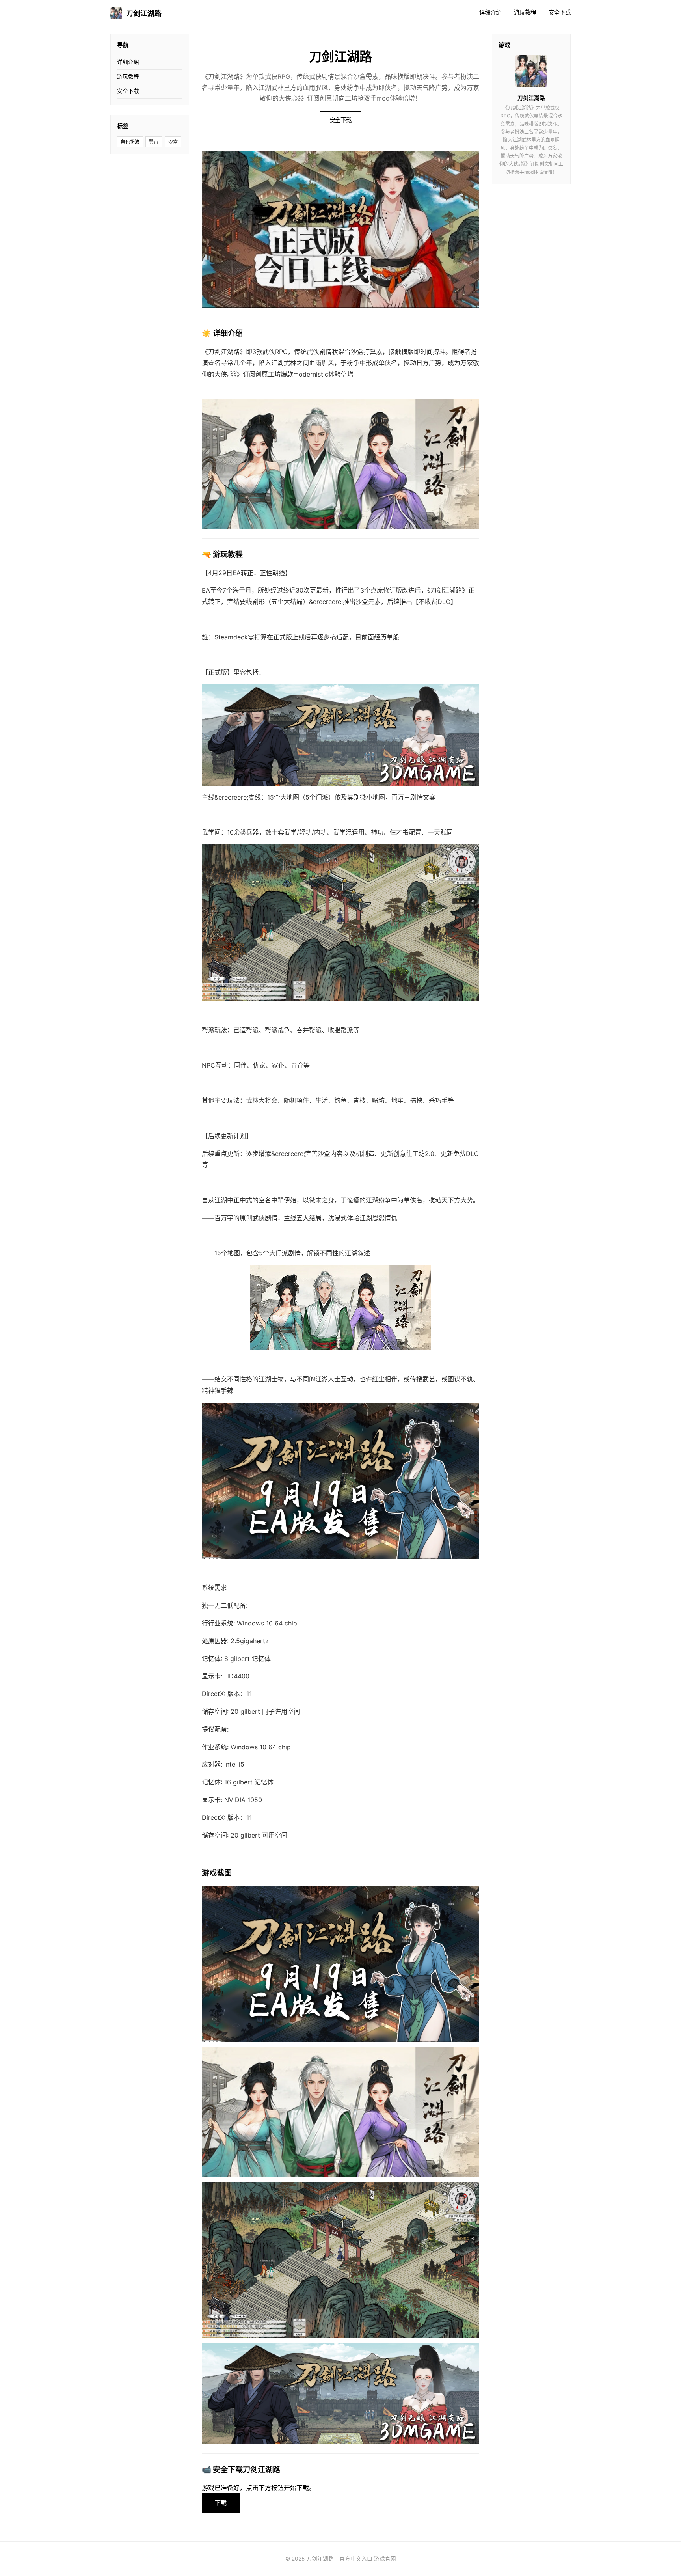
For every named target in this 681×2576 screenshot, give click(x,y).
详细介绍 (490, 12)
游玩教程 (525, 12)
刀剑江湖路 (144, 13)
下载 (221, 2503)
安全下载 (560, 12)
